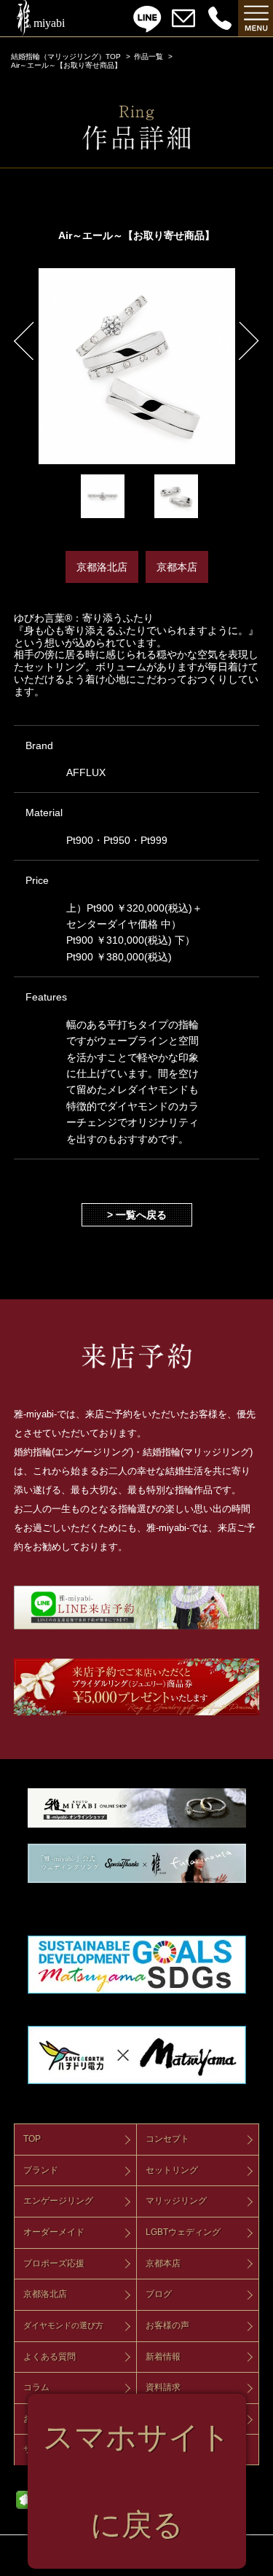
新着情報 (163, 2357)
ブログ (159, 2294)
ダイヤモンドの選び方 (63, 2325)
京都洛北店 (45, 2294)
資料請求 (163, 2387)
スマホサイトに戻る (137, 2481)
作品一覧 (149, 56)
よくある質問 (50, 2357)
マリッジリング (176, 2201)
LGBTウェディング (183, 2232)
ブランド (41, 2170)
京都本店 (163, 2263)
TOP (32, 2139)
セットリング (172, 2170)
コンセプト (167, 2139)
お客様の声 (167, 2325)
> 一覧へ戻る (137, 1215)
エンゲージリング (58, 2201)
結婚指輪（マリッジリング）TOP (66, 56)
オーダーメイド (54, 2232)
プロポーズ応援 (54, 2263)
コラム (36, 2387)
